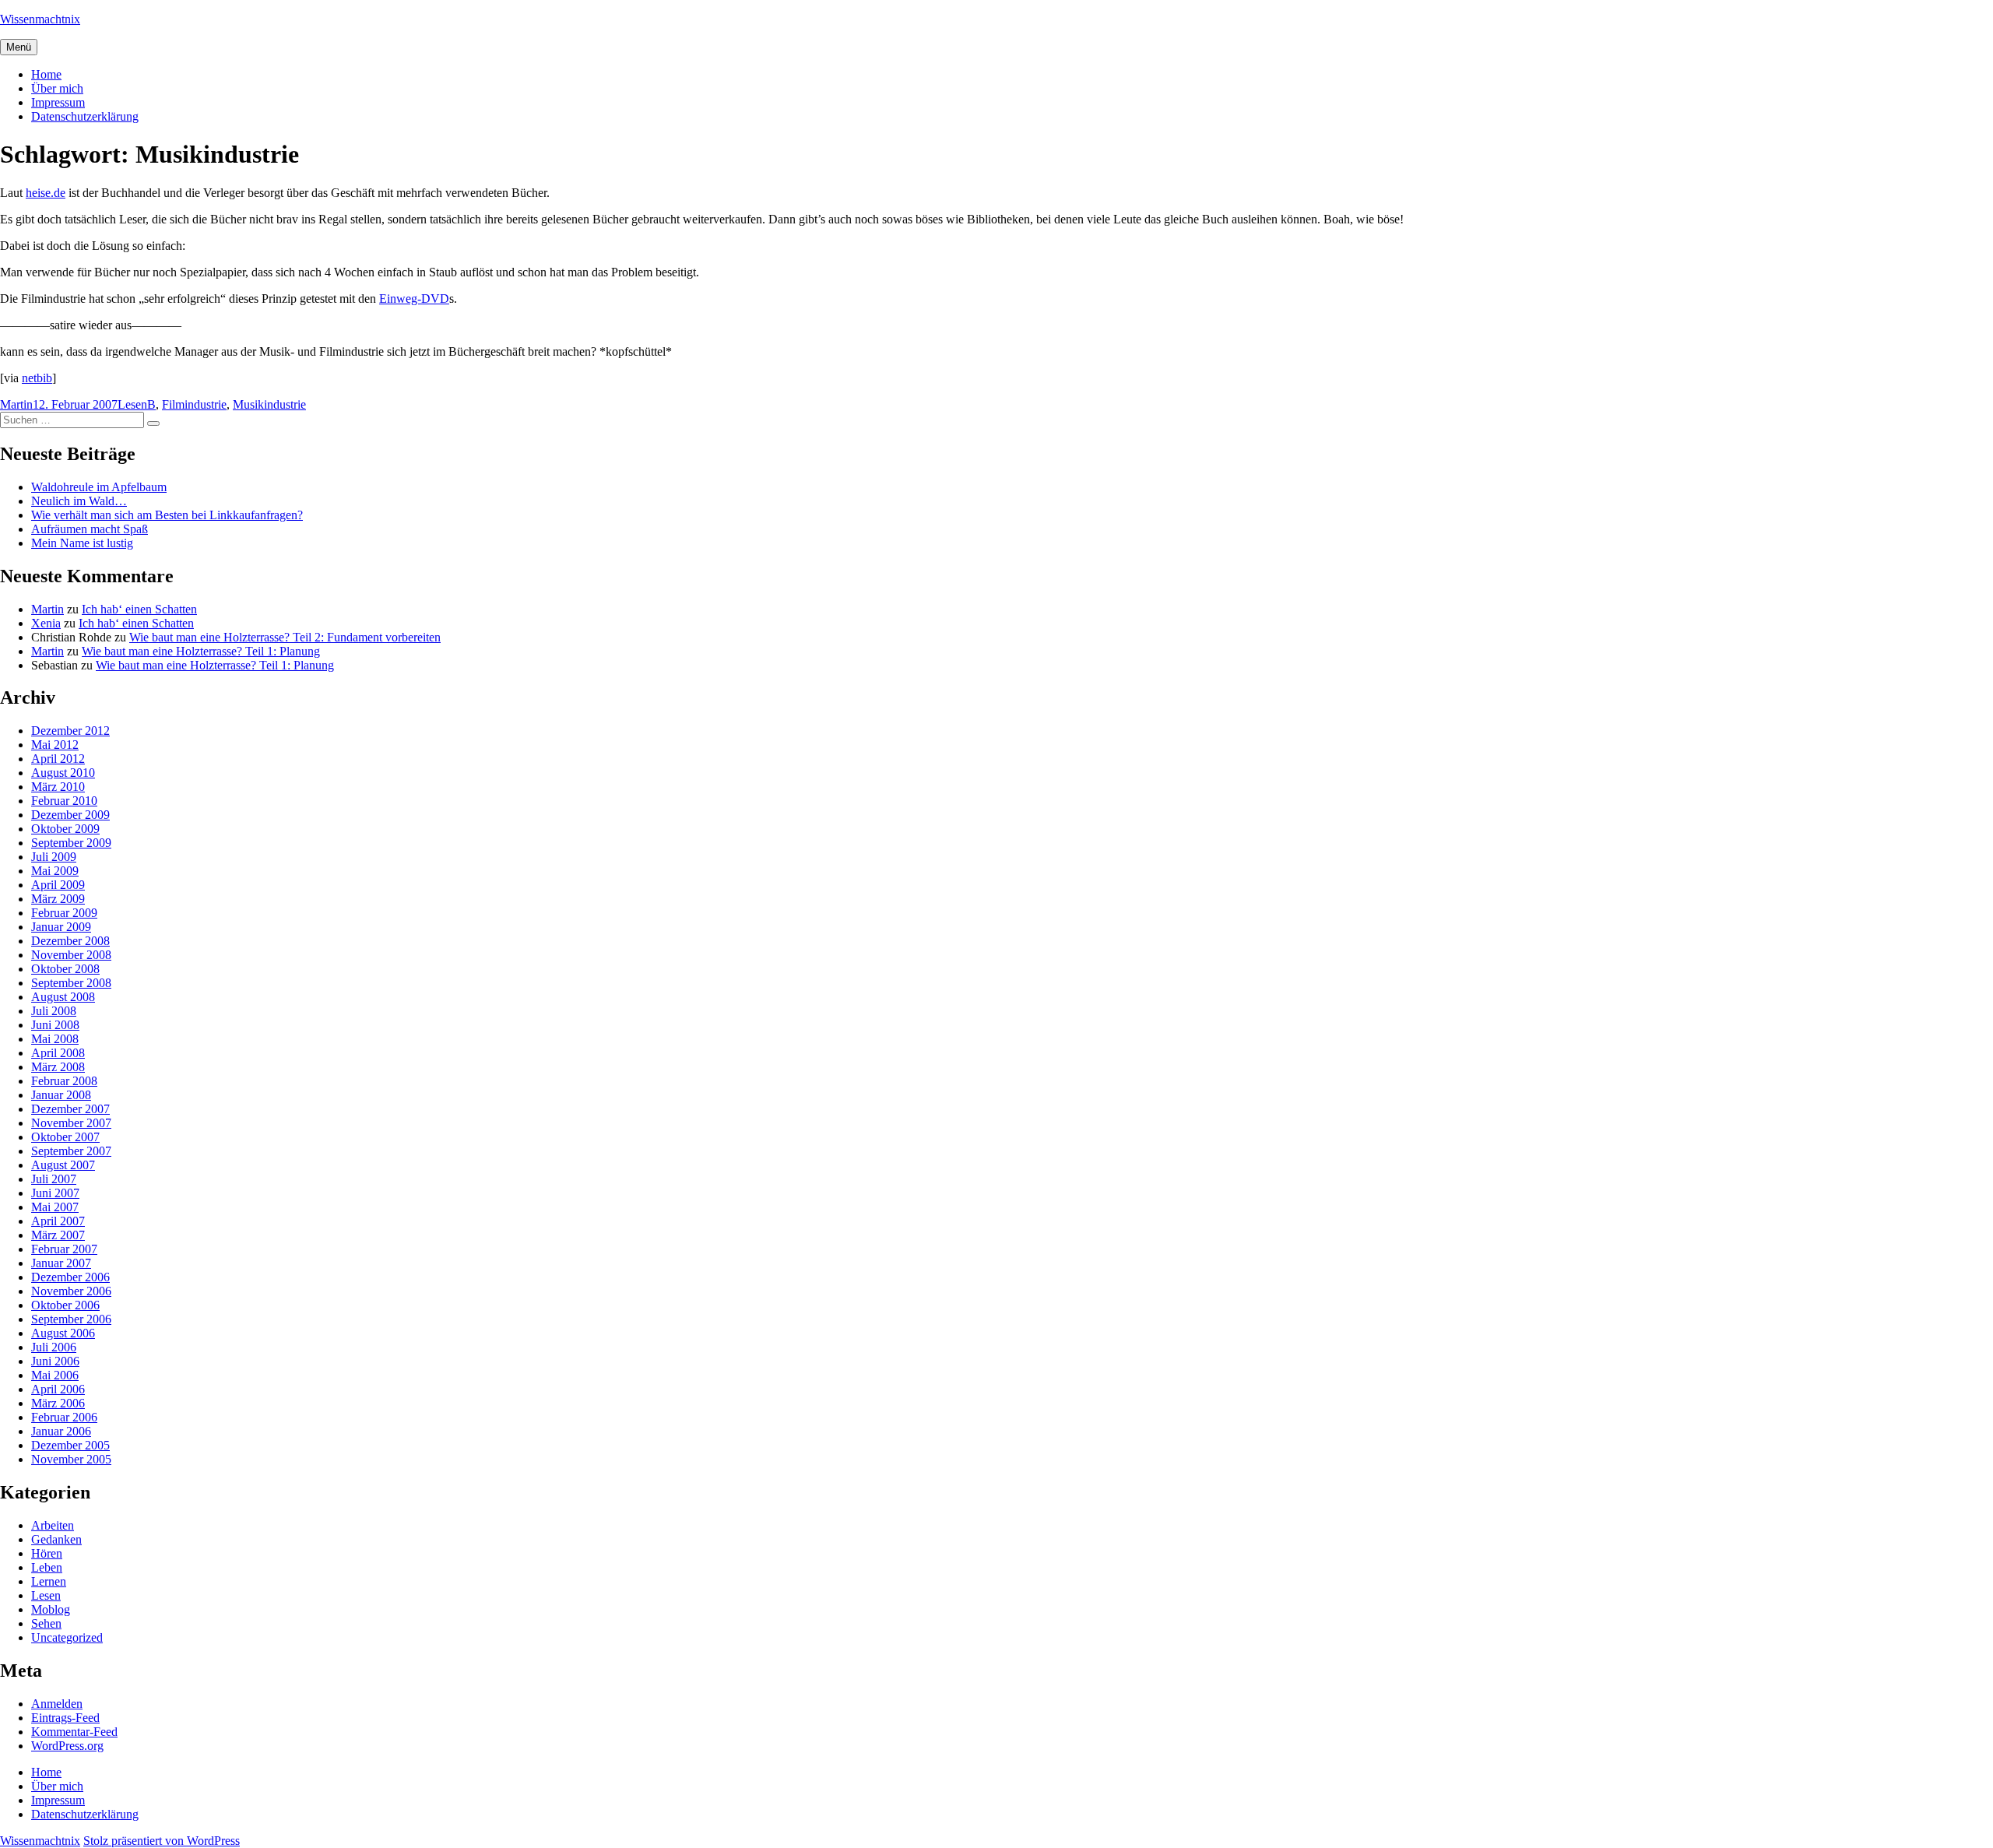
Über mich (57, 88)
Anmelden (57, 1704)
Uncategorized (67, 1637)
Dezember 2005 (70, 1445)
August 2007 (63, 1165)
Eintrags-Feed (65, 1718)
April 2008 (58, 1053)
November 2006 (71, 1291)
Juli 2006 (54, 1347)
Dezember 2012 (70, 731)
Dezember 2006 (70, 1277)
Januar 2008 (61, 1095)
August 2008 (63, 997)
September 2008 (71, 983)
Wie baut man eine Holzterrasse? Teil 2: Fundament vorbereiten (285, 637)
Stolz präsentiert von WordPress (162, 1841)
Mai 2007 (55, 1207)
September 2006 (71, 1319)
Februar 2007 (64, 1249)
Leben (47, 1567)
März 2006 (58, 1403)
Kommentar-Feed (74, 1732)
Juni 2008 (55, 1025)
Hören (47, 1553)
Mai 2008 (55, 1039)
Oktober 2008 (65, 969)
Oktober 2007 (65, 1137)
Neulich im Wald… (79, 501)
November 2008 (71, 955)
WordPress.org (67, 1746)
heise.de (46, 193)
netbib (37, 378)
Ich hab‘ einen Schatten (139, 609)
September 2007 (71, 1151)
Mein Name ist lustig (82, 543)
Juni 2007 (55, 1193)
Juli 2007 (54, 1179)
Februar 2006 (64, 1417)
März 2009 (58, 899)
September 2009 (71, 843)
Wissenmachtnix (40, 19)
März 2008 (58, 1067)
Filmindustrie (194, 404)
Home (46, 74)
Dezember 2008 (70, 941)
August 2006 (63, 1333)
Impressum (58, 102)
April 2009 (58, 885)
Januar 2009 (61, 927)
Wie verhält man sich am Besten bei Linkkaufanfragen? (167, 515)
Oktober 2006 (65, 1305)
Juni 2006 (55, 1361)
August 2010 (63, 773)
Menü (19, 47)
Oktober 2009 (65, 829)
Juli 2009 (54, 857)
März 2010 (58, 787)
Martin (16, 404)
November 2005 (71, 1459)
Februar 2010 (64, 801)
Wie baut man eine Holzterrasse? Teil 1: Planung (201, 651)
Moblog (51, 1609)
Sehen (46, 1623)
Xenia (46, 623)
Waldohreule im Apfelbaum (99, 487)
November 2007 (71, 1123)
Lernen (49, 1581)
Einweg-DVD (414, 299)
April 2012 (58, 759)
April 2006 (58, 1389)
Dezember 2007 (70, 1109)
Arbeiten (53, 1525)
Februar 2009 (64, 913)
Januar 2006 (61, 1431)
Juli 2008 (54, 1011)
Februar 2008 (64, 1081)
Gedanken (56, 1539)
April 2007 (58, 1221)
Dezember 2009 (70, 815)
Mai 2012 (55, 745)
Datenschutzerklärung (85, 116)
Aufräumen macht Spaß (90, 529)
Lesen (132, 404)
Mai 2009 (55, 871)
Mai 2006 (55, 1375)
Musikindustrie (269, 404)
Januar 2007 (61, 1263)
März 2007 (58, 1235)
